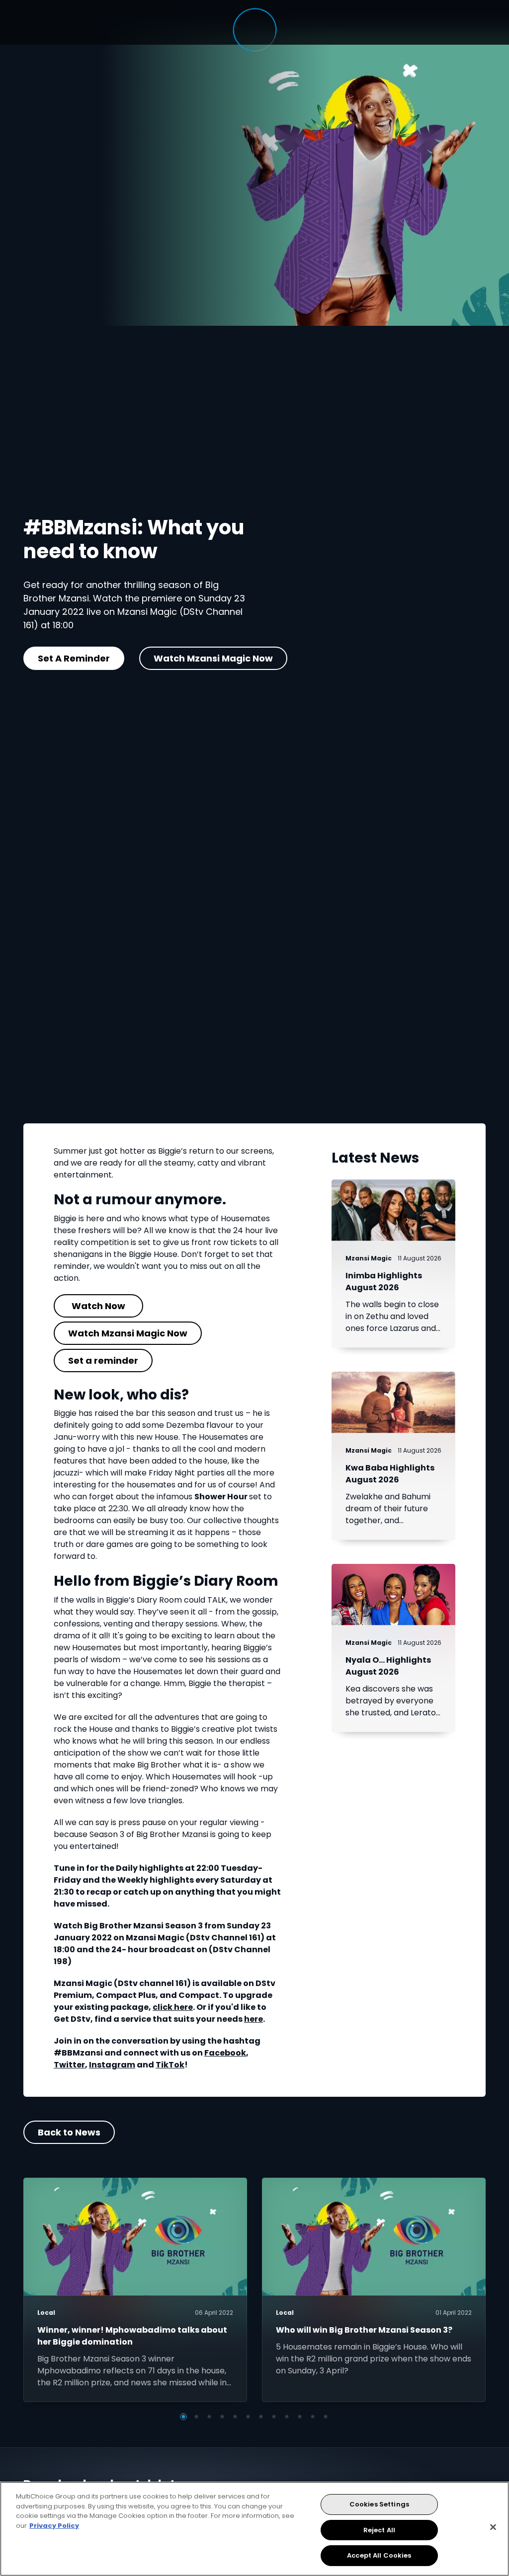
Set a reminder (103, 1361)
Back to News (69, 2132)
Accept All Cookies (379, 2555)
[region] (254, 2529)
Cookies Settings (379, 2504)
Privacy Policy (54, 2526)
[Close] (493, 2527)
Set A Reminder (74, 658)
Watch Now (98, 1306)
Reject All (379, 2530)
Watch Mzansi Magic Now (214, 658)
